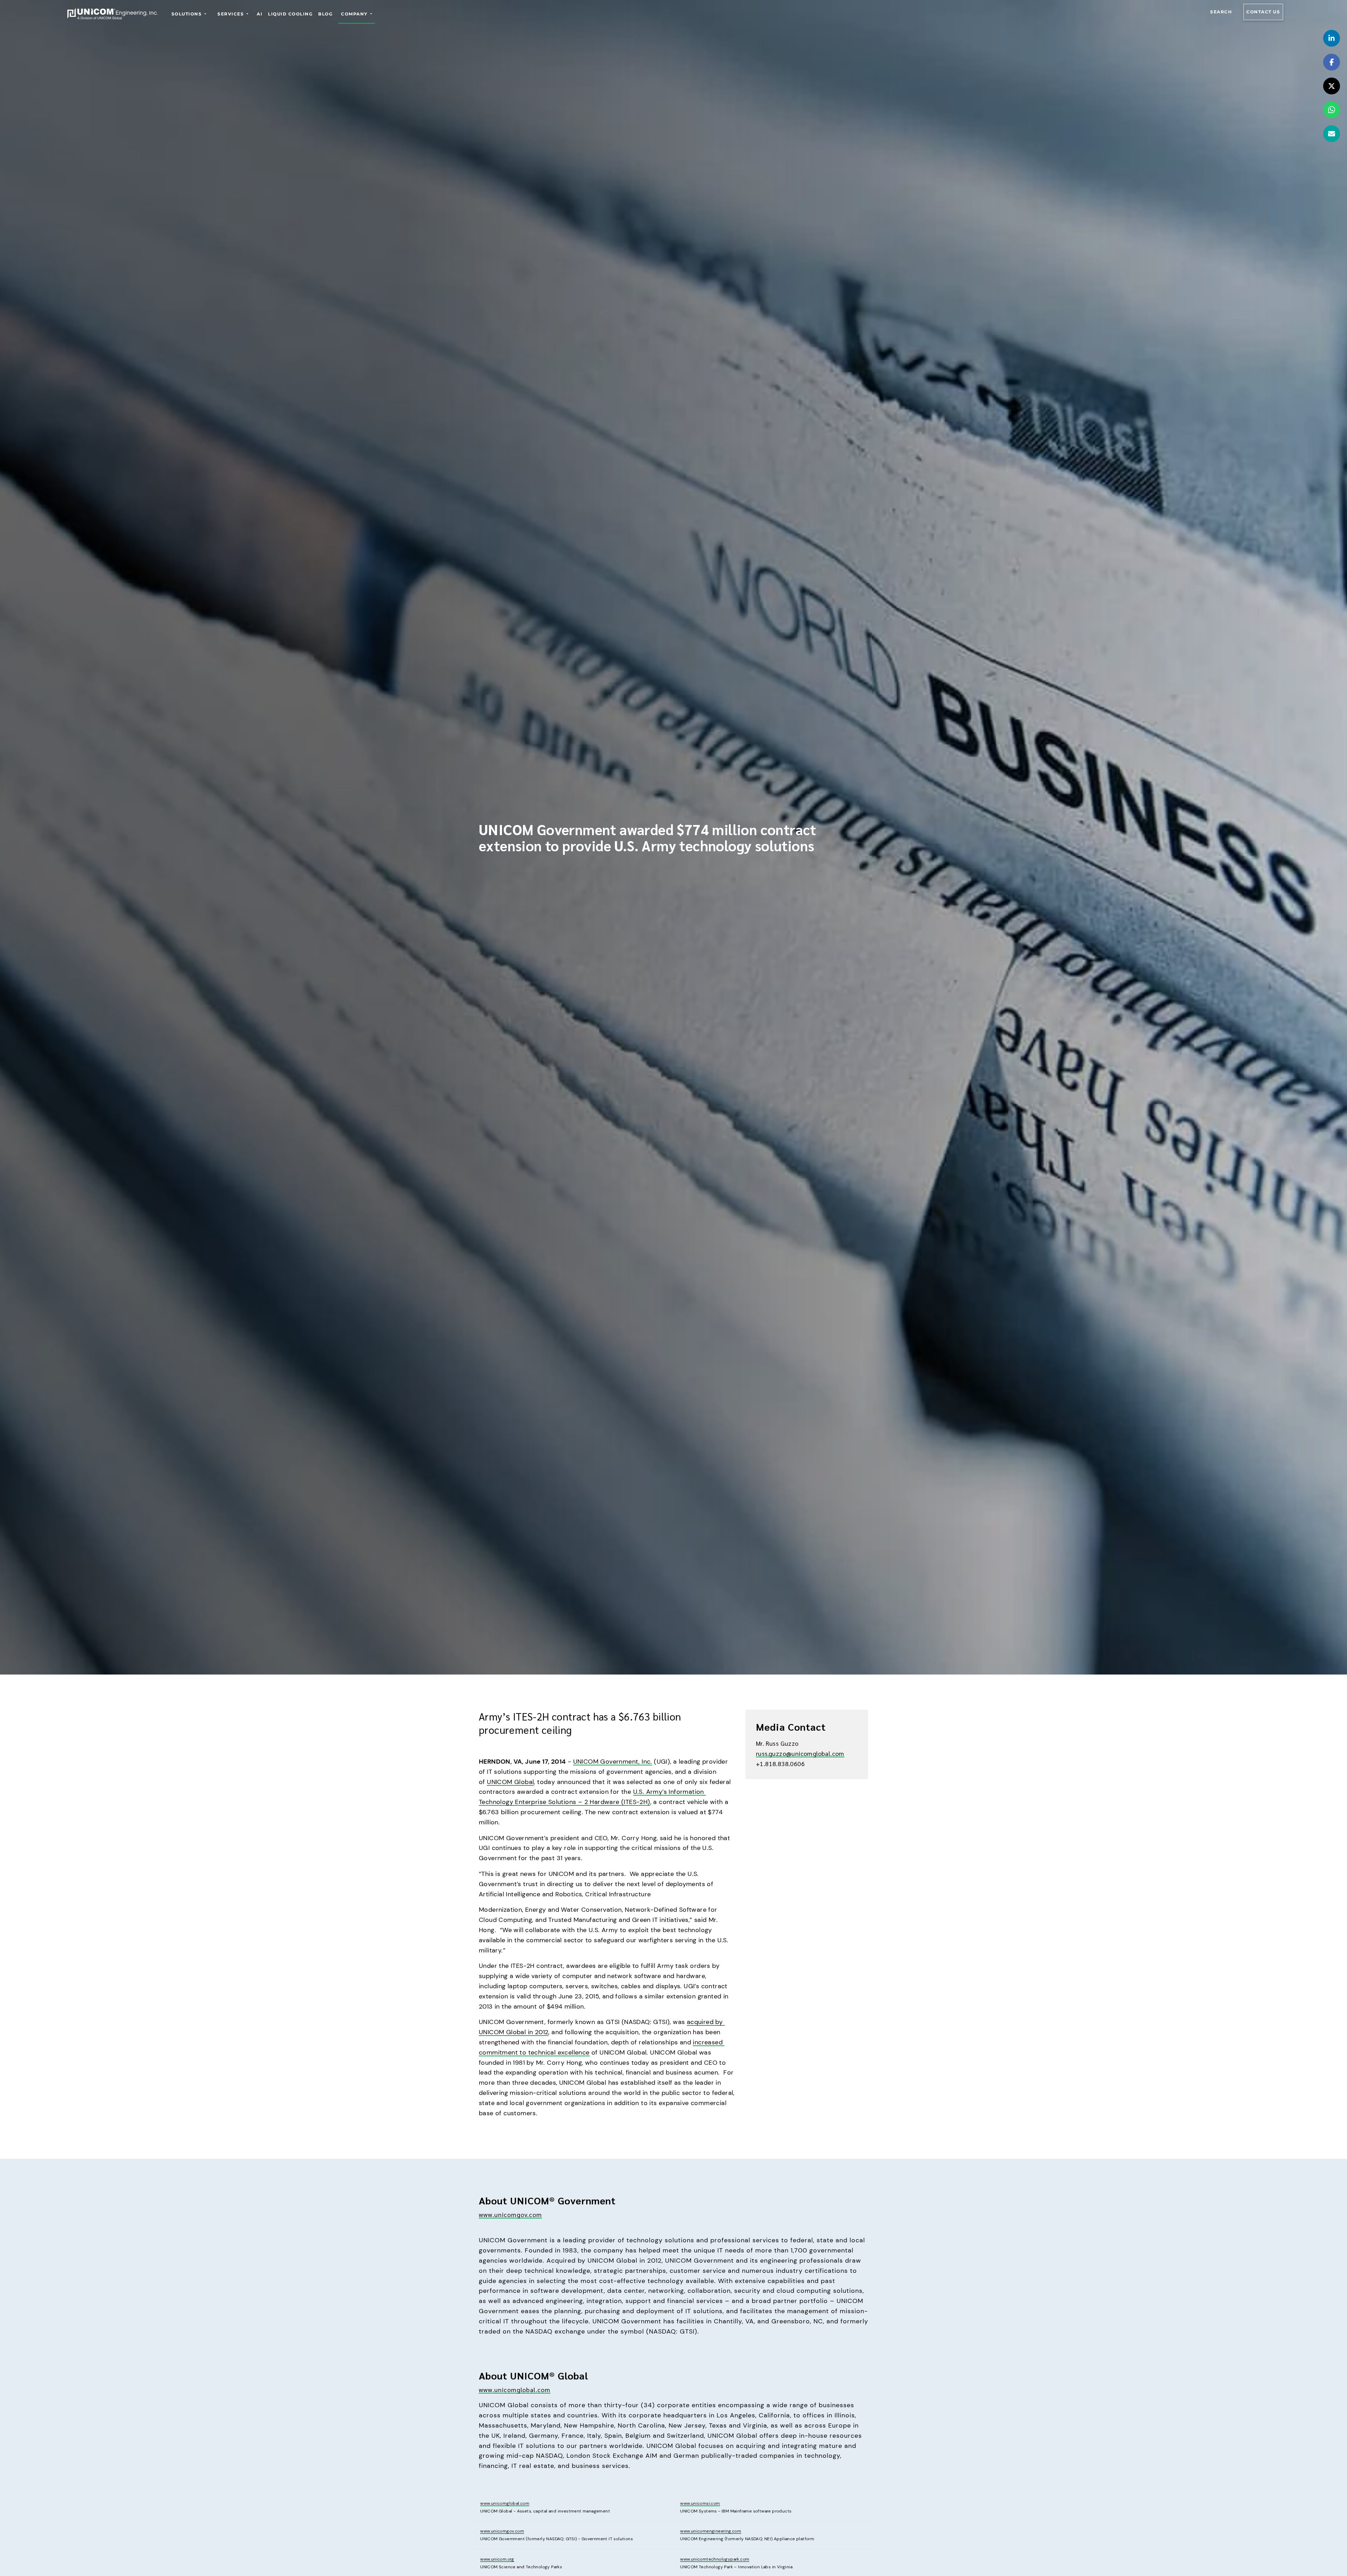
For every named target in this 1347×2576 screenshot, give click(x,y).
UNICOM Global (510, 1782)
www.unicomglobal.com (515, 2389)
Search (1221, 12)
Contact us (1263, 12)
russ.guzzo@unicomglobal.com (800, 1753)
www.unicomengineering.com (711, 2531)
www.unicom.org (497, 2559)
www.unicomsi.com (700, 2503)
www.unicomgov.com (510, 2214)
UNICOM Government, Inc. (613, 1762)
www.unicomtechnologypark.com (715, 2559)
